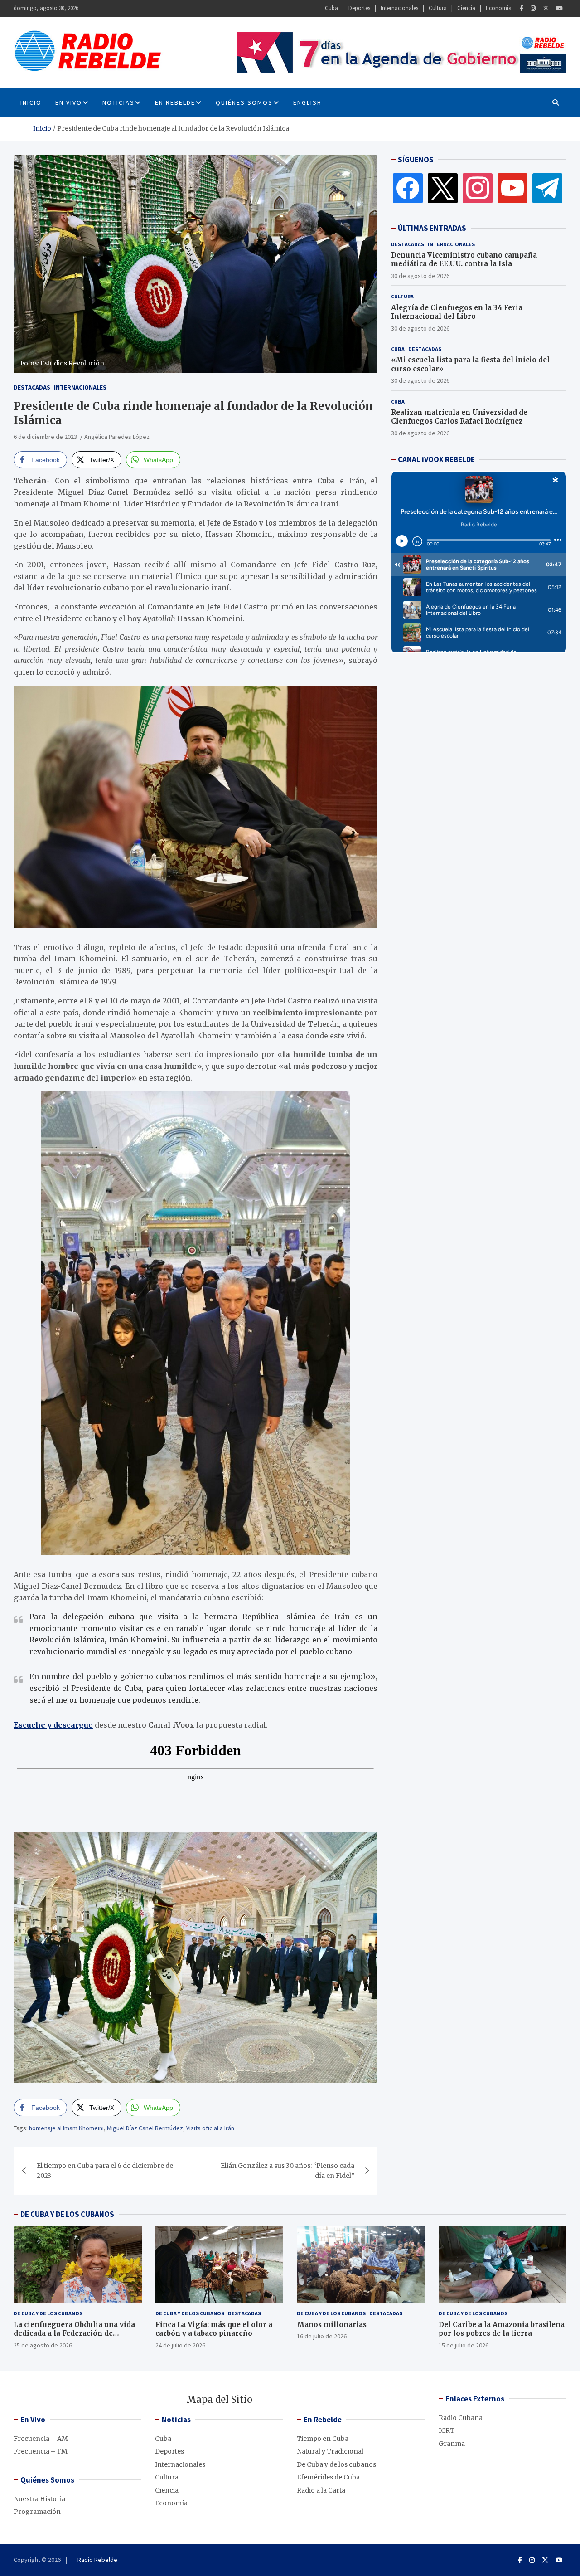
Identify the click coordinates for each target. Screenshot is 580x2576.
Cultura (438, 8)
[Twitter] (546, 8)
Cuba (331, 8)
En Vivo (69, 102)
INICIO (31, 102)
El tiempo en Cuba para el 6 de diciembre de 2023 (105, 2171)
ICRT (447, 2430)
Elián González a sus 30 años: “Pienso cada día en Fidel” (288, 2171)
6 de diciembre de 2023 (45, 437)
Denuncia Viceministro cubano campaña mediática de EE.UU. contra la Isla (464, 260)
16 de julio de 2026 (322, 2336)
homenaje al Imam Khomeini (66, 2128)
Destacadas (32, 387)
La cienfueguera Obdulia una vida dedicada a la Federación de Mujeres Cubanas (74, 2333)
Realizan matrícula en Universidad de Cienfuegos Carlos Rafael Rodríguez (459, 417)
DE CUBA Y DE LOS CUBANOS (67, 2214)
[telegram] (547, 188)
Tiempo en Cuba (323, 2439)
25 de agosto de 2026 (43, 2345)
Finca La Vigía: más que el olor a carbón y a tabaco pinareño (214, 2329)
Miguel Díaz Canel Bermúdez (145, 2128)
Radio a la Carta (321, 2490)
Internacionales (399, 8)
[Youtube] (559, 8)
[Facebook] (522, 8)
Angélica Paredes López (117, 437)
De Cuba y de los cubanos (48, 2313)
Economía (499, 8)
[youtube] (512, 188)
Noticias (118, 102)
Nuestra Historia (39, 2499)
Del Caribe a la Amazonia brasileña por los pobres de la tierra (502, 2329)
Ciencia (466, 8)
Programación (37, 2512)
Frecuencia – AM (41, 2439)
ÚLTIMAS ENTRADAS (432, 228)
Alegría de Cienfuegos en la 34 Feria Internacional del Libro (457, 312)
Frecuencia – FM (41, 2451)
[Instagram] (533, 8)
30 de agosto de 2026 (420, 276)
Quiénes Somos (244, 102)
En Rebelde (175, 102)
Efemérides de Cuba (328, 2477)
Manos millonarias (332, 2325)
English (307, 102)
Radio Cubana (461, 2418)
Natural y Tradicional (330, 2451)
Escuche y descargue (53, 1725)
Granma (452, 2444)
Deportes (359, 8)
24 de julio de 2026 (180, 2345)
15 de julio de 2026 (464, 2345)
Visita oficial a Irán (210, 2128)
